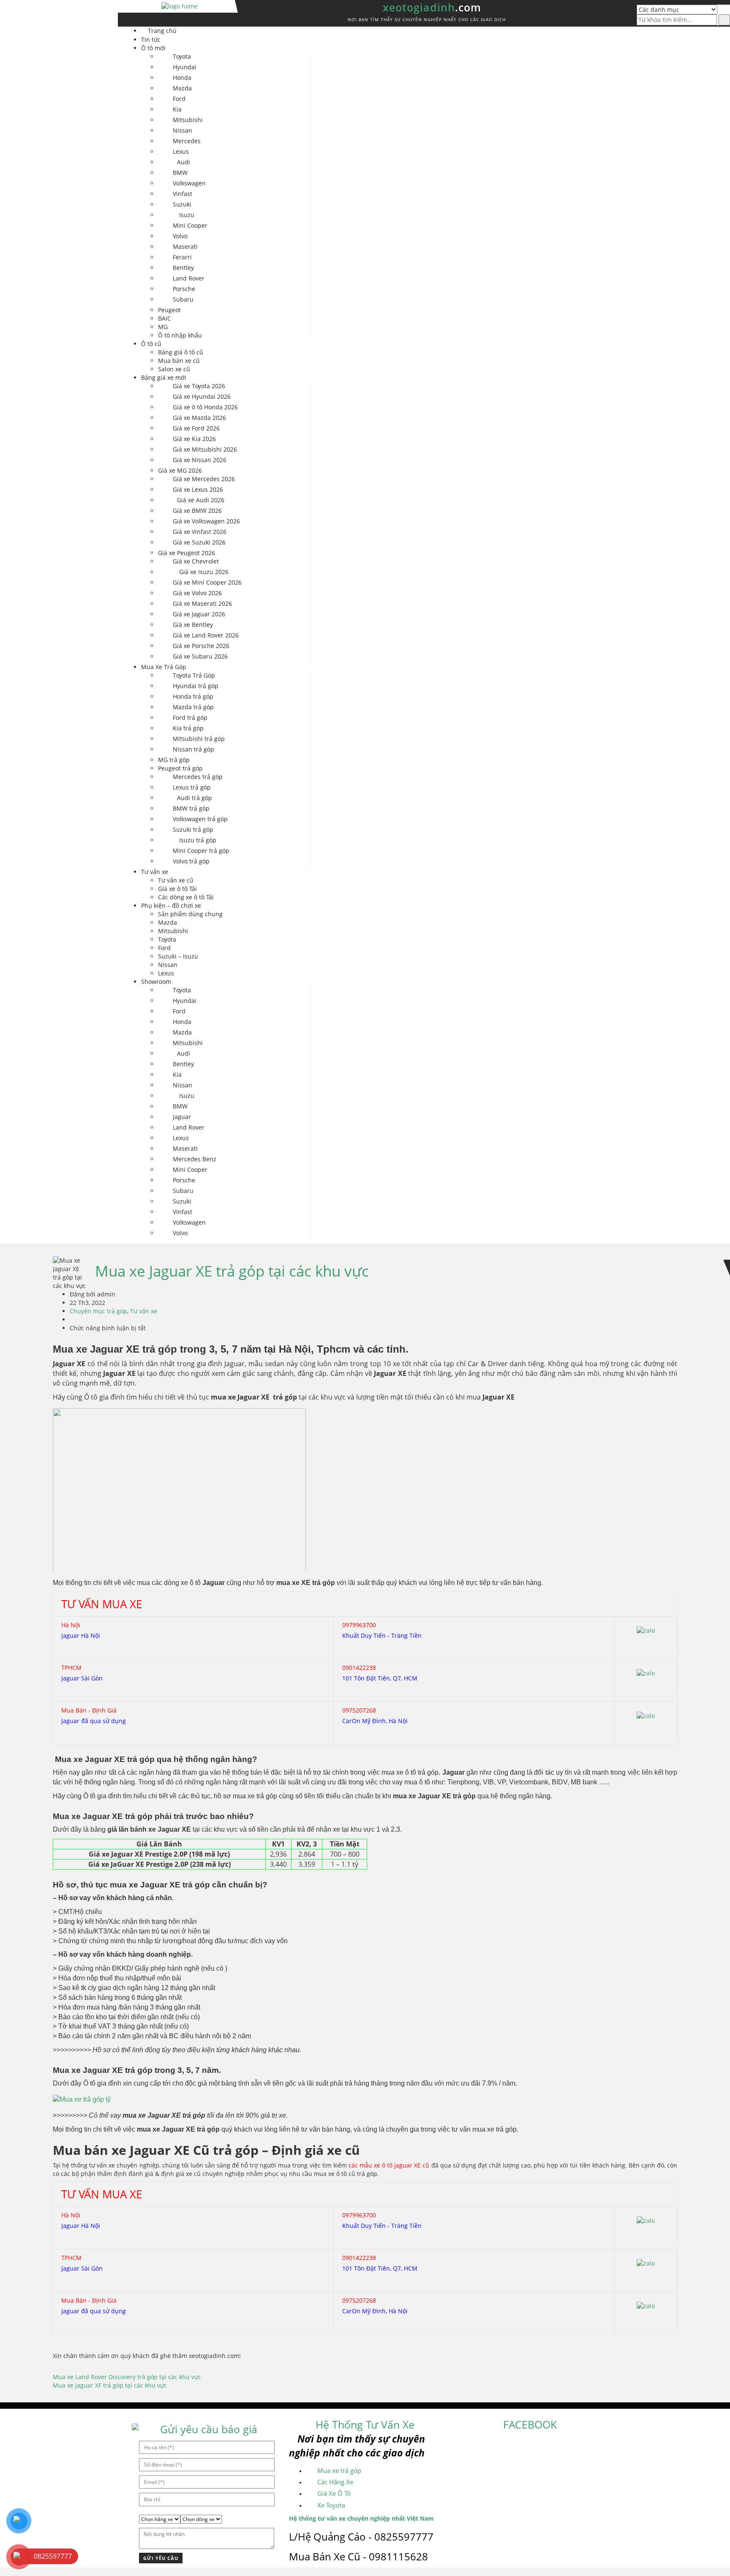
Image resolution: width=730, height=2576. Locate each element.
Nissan (182, 130)
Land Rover (189, 278)
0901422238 (359, 1668)
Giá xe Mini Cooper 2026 (207, 582)
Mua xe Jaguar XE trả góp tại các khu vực (232, 1271)
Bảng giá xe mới (164, 377)
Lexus (181, 151)
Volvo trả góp (191, 861)
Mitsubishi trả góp (199, 739)
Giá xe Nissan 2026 (200, 460)
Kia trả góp (188, 728)
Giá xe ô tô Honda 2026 (205, 407)
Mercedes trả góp (198, 777)
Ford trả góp (190, 718)
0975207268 (359, 1710)
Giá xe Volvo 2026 (197, 593)
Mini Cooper (190, 225)
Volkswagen (189, 183)
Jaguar (182, 1117)
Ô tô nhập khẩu (180, 335)
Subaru (183, 299)
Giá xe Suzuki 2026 (199, 542)
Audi (184, 162)
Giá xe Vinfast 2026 (200, 532)
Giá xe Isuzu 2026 (204, 572)
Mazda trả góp (193, 707)
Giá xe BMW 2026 (197, 511)
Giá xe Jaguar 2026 (199, 614)
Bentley (183, 268)
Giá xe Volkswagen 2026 (206, 521)
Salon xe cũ (174, 369)
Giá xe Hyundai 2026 (202, 396)
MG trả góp (174, 760)
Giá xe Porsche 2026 (201, 646)
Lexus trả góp (192, 787)
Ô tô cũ (151, 344)
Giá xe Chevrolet (196, 561)
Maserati (185, 246)
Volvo (180, 236)
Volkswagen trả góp (200, 819)
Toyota (182, 56)
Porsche (184, 289)
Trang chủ (162, 31)
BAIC (165, 318)
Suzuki (182, 204)
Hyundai (185, 67)
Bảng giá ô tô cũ (181, 352)
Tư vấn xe (155, 872)
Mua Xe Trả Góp (164, 667)
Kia (177, 109)
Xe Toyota (331, 2505)
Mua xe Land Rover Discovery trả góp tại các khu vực (127, 2377)
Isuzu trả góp (198, 840)
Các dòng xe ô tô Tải (186, 897)
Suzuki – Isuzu (178, 956)
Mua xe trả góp (339, 2470)
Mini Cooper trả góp (201, 851)
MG (163, 327)
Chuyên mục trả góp (98, 1311)
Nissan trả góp (193, 749)
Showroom (156, 982)
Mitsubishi (188, 120)
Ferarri (182, 257)
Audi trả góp (195, 798)
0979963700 (359, 1625)
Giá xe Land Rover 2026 (206, 635)
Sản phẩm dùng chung (190, 914)
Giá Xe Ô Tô (334, 2493)
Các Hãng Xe (335, 2482)
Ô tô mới (153, 48)
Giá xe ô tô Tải (177, 889)
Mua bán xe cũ (179, 361)
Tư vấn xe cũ (176, 880)
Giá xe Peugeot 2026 (187, 553)
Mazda (182, 88)
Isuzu (187, 215)
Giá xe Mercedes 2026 (204, 479)
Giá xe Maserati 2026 (202, 603)
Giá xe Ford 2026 (196, 428)
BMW (180, 173)
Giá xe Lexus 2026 (198, 489)
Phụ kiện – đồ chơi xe (171, 905)
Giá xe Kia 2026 (194, 439)
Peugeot (169, 310)
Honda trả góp (193, 696)
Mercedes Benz (195, 1159)
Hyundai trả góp (196, 686)
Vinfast (182, 194)
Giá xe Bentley (193, 625)
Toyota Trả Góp (194, 675)
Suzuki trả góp (193, 829)
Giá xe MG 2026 (180, 470)
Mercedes (187, 141)
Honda (182, 78)
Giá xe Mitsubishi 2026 (205, 449)
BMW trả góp (191, 808)
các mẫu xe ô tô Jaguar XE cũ (389, 2165)
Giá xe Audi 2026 (201, 500)
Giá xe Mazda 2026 (199, 418)
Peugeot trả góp (180, 768)
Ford (179, 99)
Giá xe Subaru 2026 (200, 656)
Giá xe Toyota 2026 (199, 386)
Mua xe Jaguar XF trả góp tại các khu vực (110, 2385)
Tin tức (151, 39)
